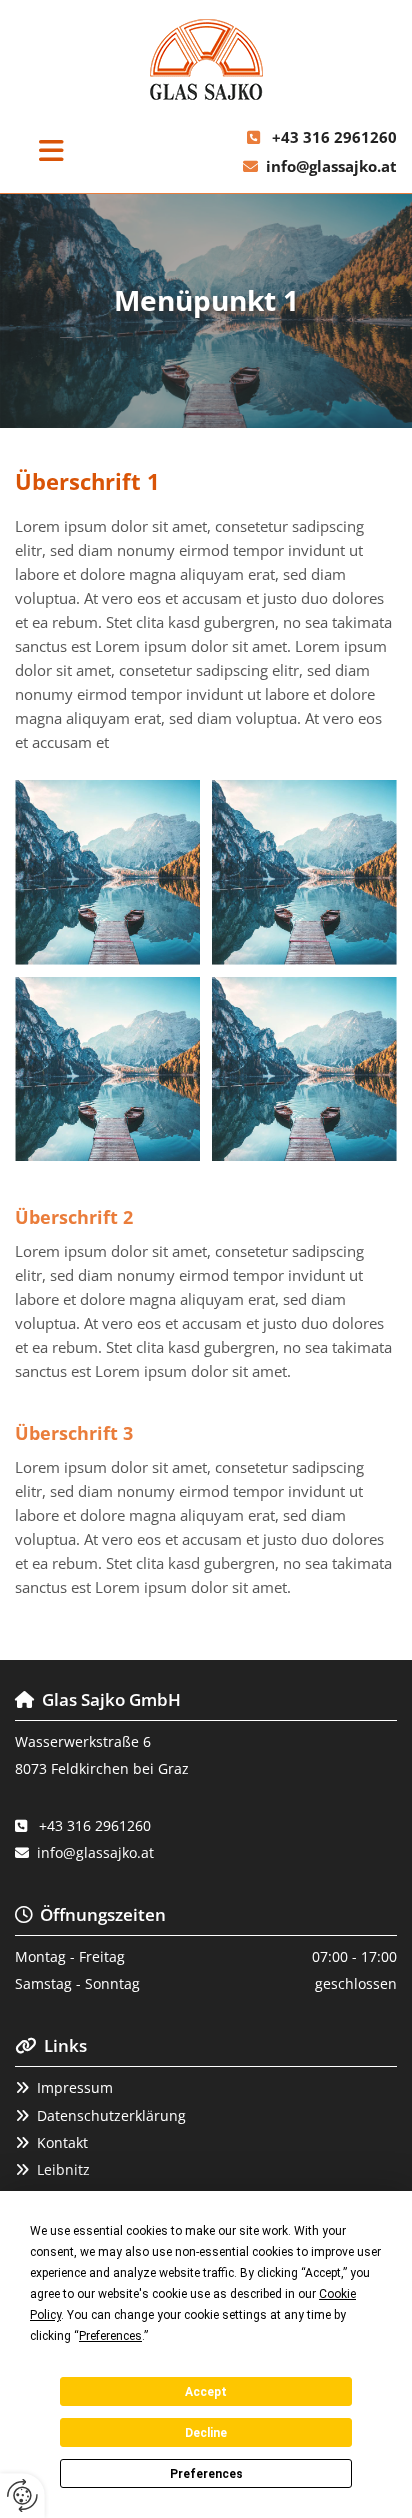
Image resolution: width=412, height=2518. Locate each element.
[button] (51, 152)
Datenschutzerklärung (111, 2115)
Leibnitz (63, 2169)
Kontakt (62, 2142)
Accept (206, 2392)
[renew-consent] (22, 2495)
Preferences (206, 2474)
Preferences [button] (110, 2336)
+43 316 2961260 (334, 137)
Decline (206, 2433)
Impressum (75, 2087)
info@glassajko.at (331, 166)
